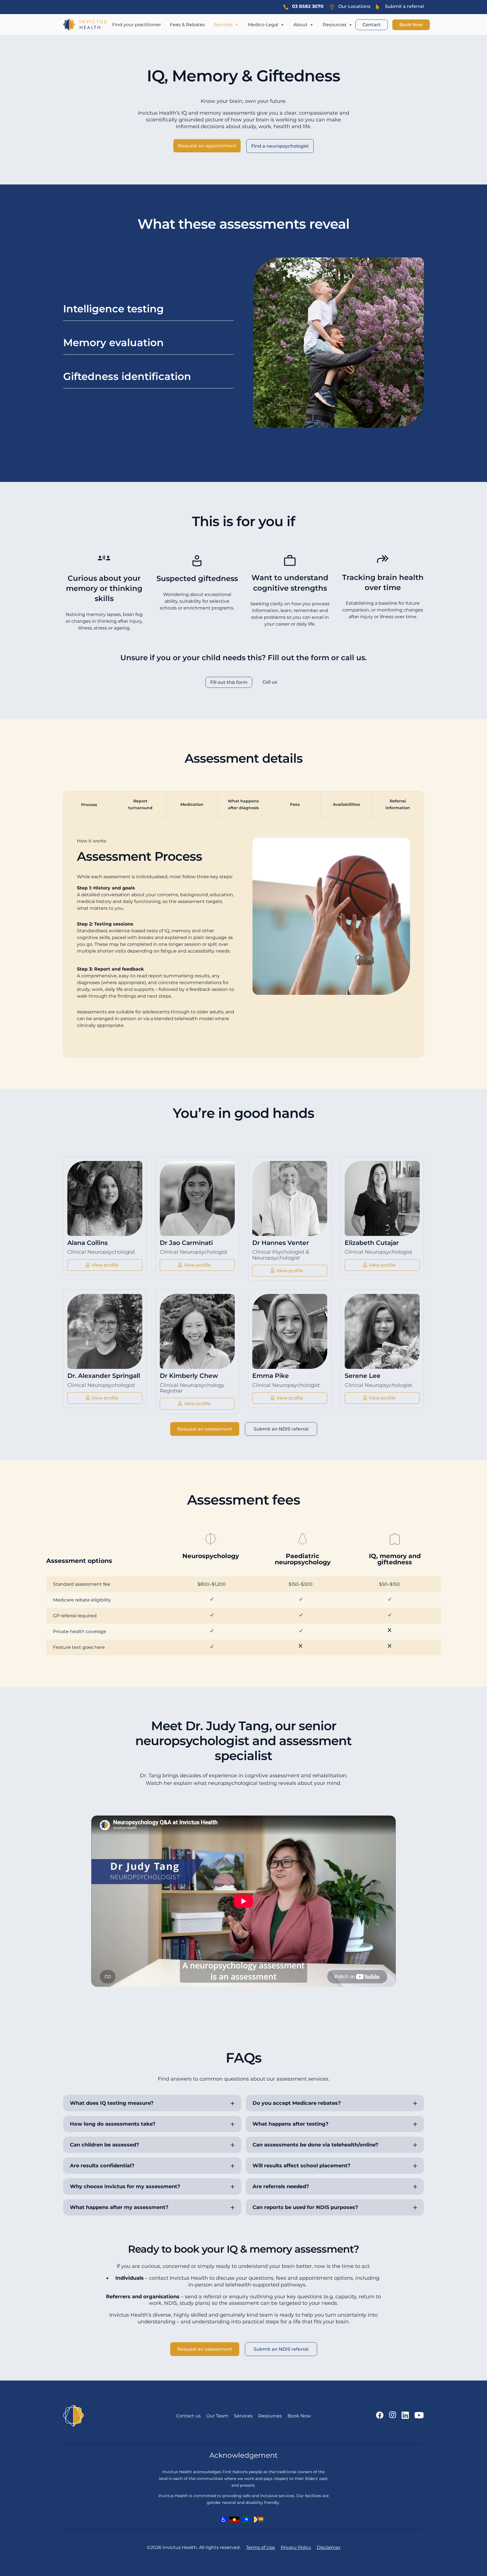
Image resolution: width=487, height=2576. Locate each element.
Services (223, 25)
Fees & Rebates (187, 25)
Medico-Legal (263, 25)
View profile (105, 1265)
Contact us (188, 2416)
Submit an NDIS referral (281, 1429)
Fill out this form (229, 682)
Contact (372, 25)
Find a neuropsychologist (280, 146)
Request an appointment (207, 146)
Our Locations (354, 6)
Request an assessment (205, 1429)
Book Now (411, 25)
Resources (335, 25)
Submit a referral (404, 6)
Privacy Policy (296, 2547)
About (300, 25)
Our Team (217, 2416)
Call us (270, 682)
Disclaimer (329, 2547)
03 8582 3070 (308, 6)
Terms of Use (261, 2547)
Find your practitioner (137, 25)
